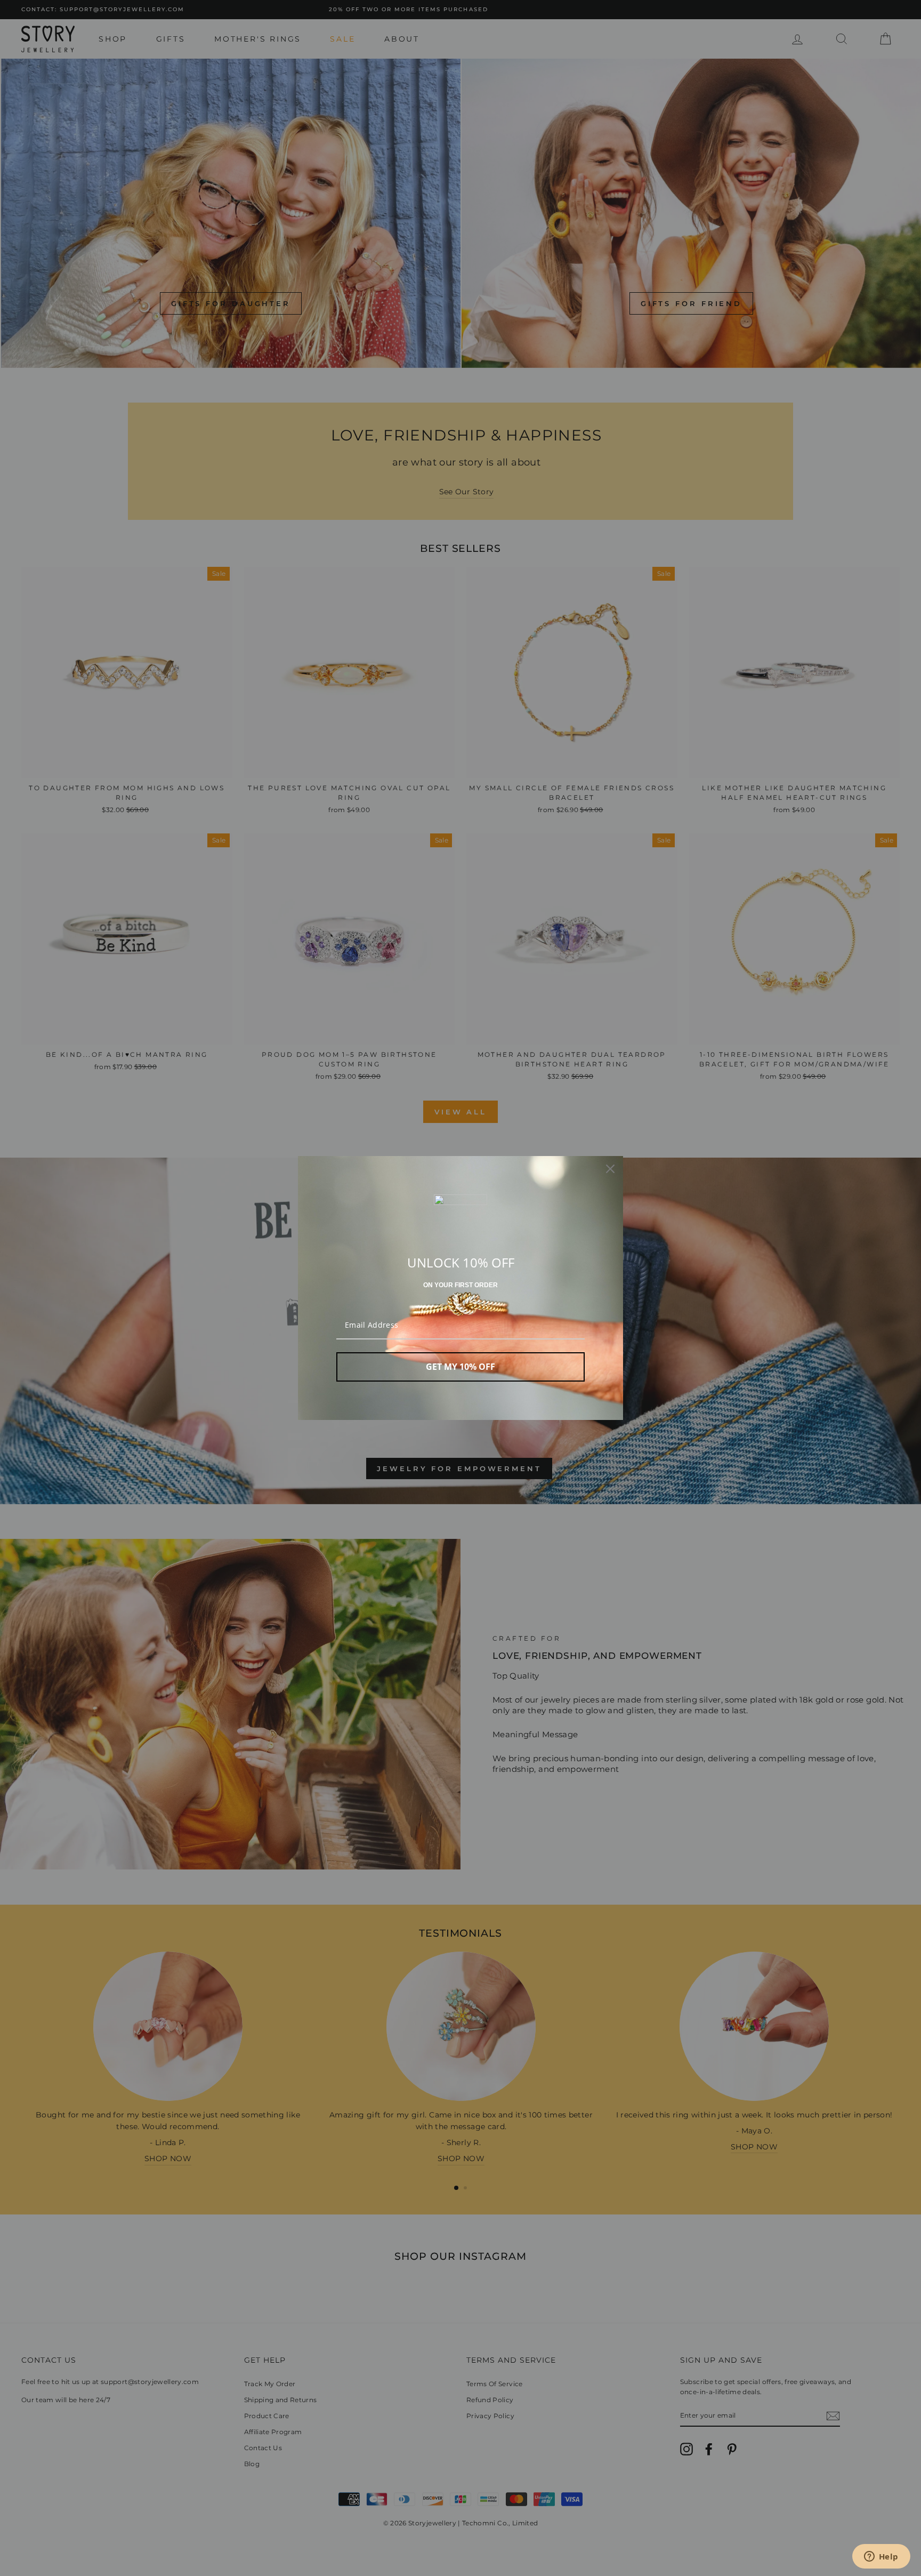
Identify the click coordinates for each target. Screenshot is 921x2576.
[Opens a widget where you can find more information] (881, 2557)
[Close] (610, 1169)
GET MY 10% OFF (461, 1367)
